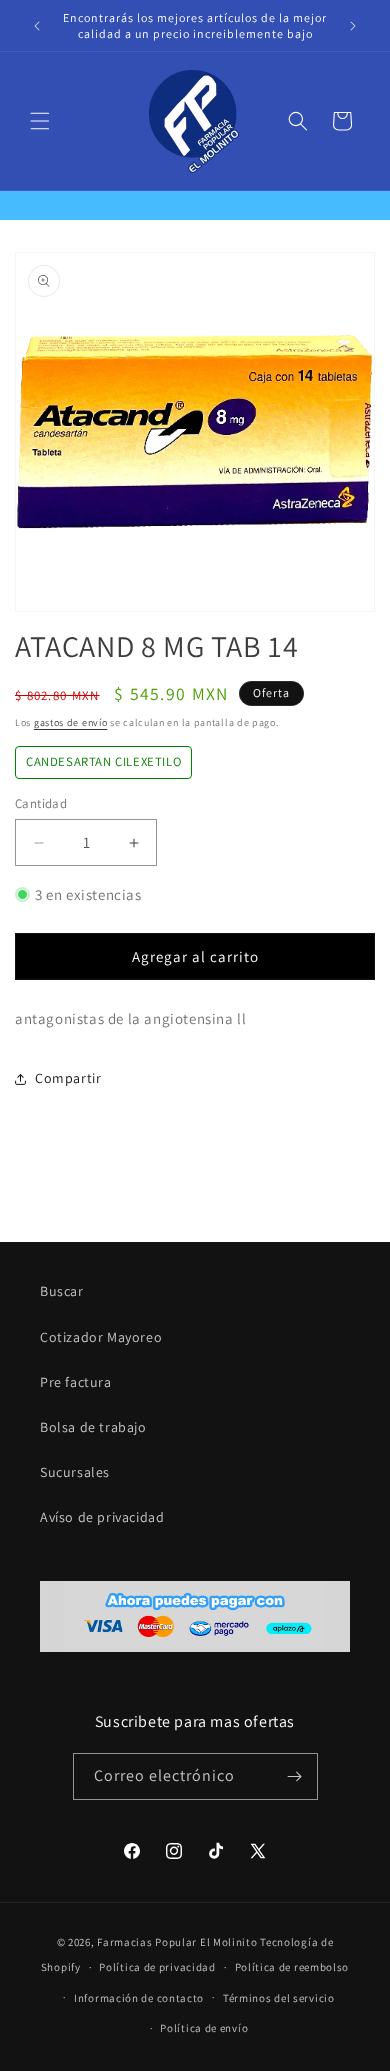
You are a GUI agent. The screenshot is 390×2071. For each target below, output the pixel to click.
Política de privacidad (157, 1967)
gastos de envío (71, 722)
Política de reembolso (292, 1967)
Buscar (62, 1291)
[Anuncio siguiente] (353, 26)
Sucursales (75, 1472)
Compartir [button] (68, 1078)
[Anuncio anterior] (37, 26)
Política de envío (204, 2028)
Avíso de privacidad (102, 1517)
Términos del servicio (279, 1998)
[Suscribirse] (295, 1776)
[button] (40, 121)
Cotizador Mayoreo (101, 1337)
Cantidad (41, 803)
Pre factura (76, 1382)
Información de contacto (139, 1998)
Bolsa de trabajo (93, 1427)
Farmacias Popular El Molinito (177, 1942)
